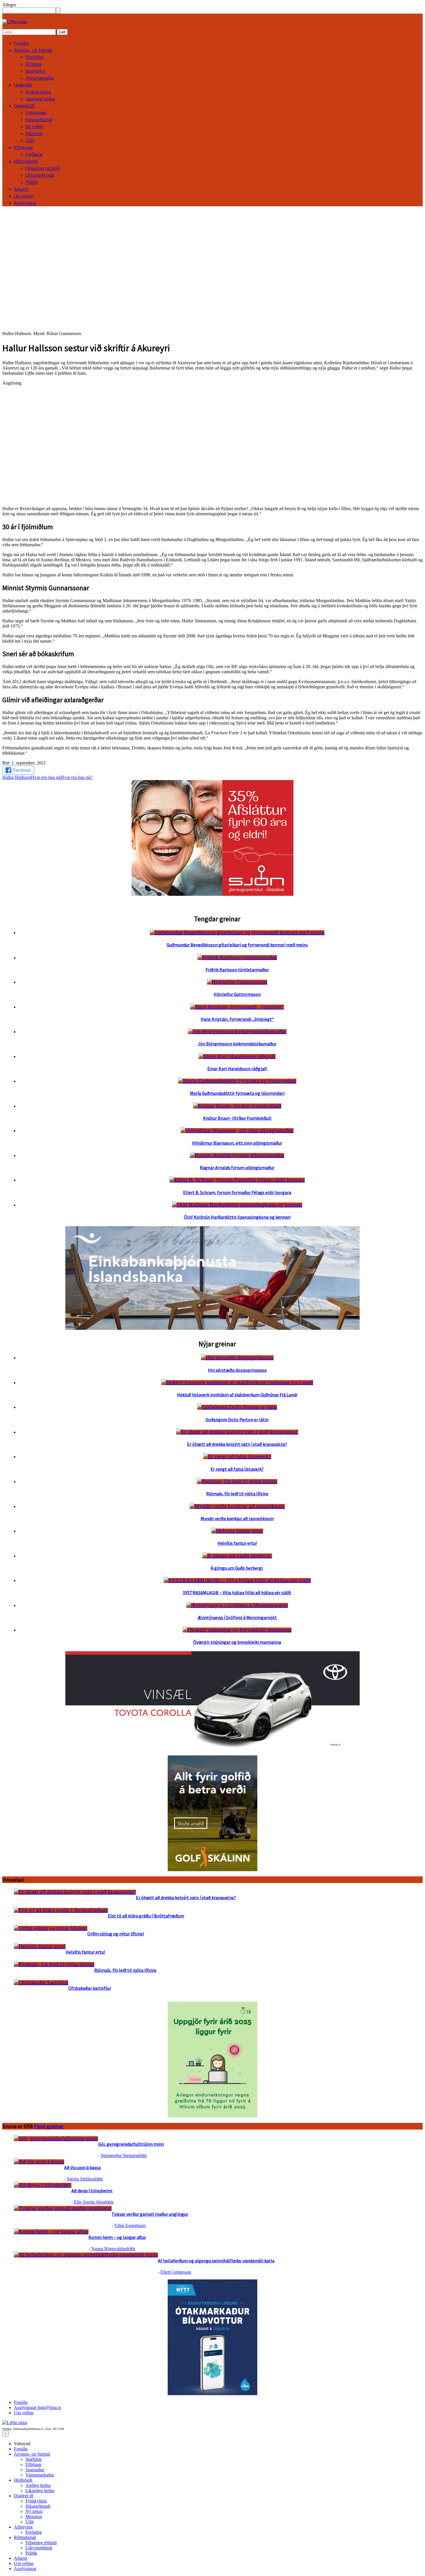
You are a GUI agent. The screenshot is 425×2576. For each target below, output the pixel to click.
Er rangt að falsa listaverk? (237, 1469)
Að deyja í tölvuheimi (92, 2191)
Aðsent (21, 189)
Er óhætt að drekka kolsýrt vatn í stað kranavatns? (237, 1444)
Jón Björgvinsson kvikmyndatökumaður (237, 1044)
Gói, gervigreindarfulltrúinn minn (131, 2144)
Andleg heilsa (38, 92)
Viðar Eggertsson (130, 2225)
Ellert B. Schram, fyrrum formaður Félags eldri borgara (237, 1192)
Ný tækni (34, 126)
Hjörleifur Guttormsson (237, 994)
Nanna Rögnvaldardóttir (113, 2249)
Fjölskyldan (36, 113)
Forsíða (21, 43)
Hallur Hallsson (17, 777)
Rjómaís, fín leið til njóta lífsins (237, 1494)
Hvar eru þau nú (46, 777)
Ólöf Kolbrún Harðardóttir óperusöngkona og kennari (237, 1217)
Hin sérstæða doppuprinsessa (237, 1370)
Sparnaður (35, 71)
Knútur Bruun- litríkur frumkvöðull (237, 1118)
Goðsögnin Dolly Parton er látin (237, 1420)
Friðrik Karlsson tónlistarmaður (237, 970)
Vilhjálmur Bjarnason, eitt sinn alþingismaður (237, 1143)
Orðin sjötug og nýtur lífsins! (116, 1934)
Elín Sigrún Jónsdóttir (94, 2202)
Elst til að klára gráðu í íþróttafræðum (146, 1916)
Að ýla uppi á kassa (82, 2167)
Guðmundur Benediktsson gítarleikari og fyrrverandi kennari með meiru (237, 945)
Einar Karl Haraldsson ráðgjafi (237, 1069)
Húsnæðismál (39, 119)
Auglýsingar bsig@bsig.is (37, 2407)
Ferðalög (34, 154)
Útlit (30, 140)
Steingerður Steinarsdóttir (124, 2155)
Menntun (34, 133)
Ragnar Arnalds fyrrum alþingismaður (237, 1167)
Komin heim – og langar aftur (117, 2237)
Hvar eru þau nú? (77, 777)
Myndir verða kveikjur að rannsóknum (237, 1518)
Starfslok (35, 57)
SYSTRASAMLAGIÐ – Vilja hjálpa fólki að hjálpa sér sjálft (237, 1593)
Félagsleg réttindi (42, 168)
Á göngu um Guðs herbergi (237, 1568)
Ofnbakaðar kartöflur (90, 1988)
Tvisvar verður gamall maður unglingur (150, 2214)
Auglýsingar (25, 203)
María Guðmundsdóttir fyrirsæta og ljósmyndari (237, 1093)
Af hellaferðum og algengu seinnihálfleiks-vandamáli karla (216, 2261)
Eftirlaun (34, 64)
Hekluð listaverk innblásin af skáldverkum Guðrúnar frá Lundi (237, 1395)
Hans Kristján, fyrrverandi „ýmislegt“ (237, 1019)
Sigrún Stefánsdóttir (85, 2179)
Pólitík (32, 182)
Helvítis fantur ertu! (237, 1543)
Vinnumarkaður (40, 78)
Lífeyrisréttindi (40, 175)
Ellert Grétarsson (176, 2272)
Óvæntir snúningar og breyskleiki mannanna (237, 1642)
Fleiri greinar (49, 2126)
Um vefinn (24, 196)
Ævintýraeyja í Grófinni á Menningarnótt (237, 1617)
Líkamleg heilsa (40, 99)
